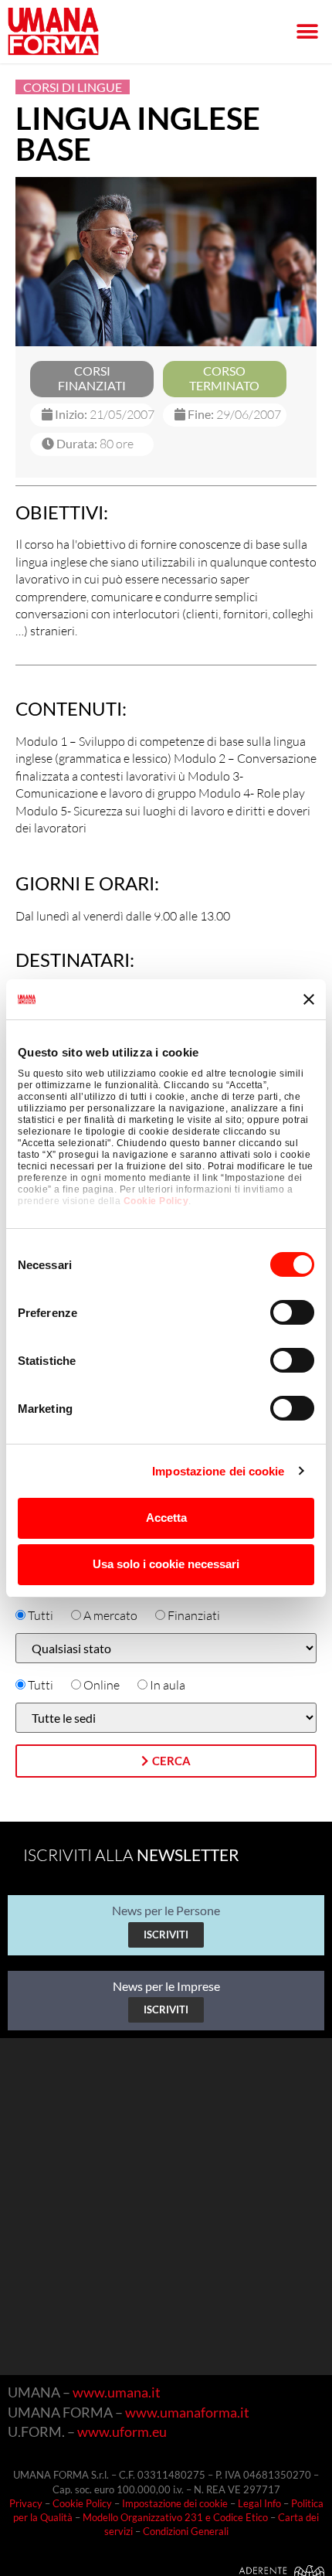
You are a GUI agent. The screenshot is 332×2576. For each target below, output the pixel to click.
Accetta (166, 1518)
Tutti (41, 1615)
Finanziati (194, 1615)
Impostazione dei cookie (218, 1471)
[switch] (292, 1312)
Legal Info (259, 2503)
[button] (307, 32)
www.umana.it (117, 2392)
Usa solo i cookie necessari (166, 1564)
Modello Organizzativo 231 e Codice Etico (175, 2517)
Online (102, 1685)
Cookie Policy (156, 1201)
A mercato (110, 1615)
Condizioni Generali (186, 2531)
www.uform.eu (122, 2431)
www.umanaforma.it (187, 2412)
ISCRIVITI (166, 1935)
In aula (168, 1685)
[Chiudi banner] (309, 999)
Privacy (26, 2503)
